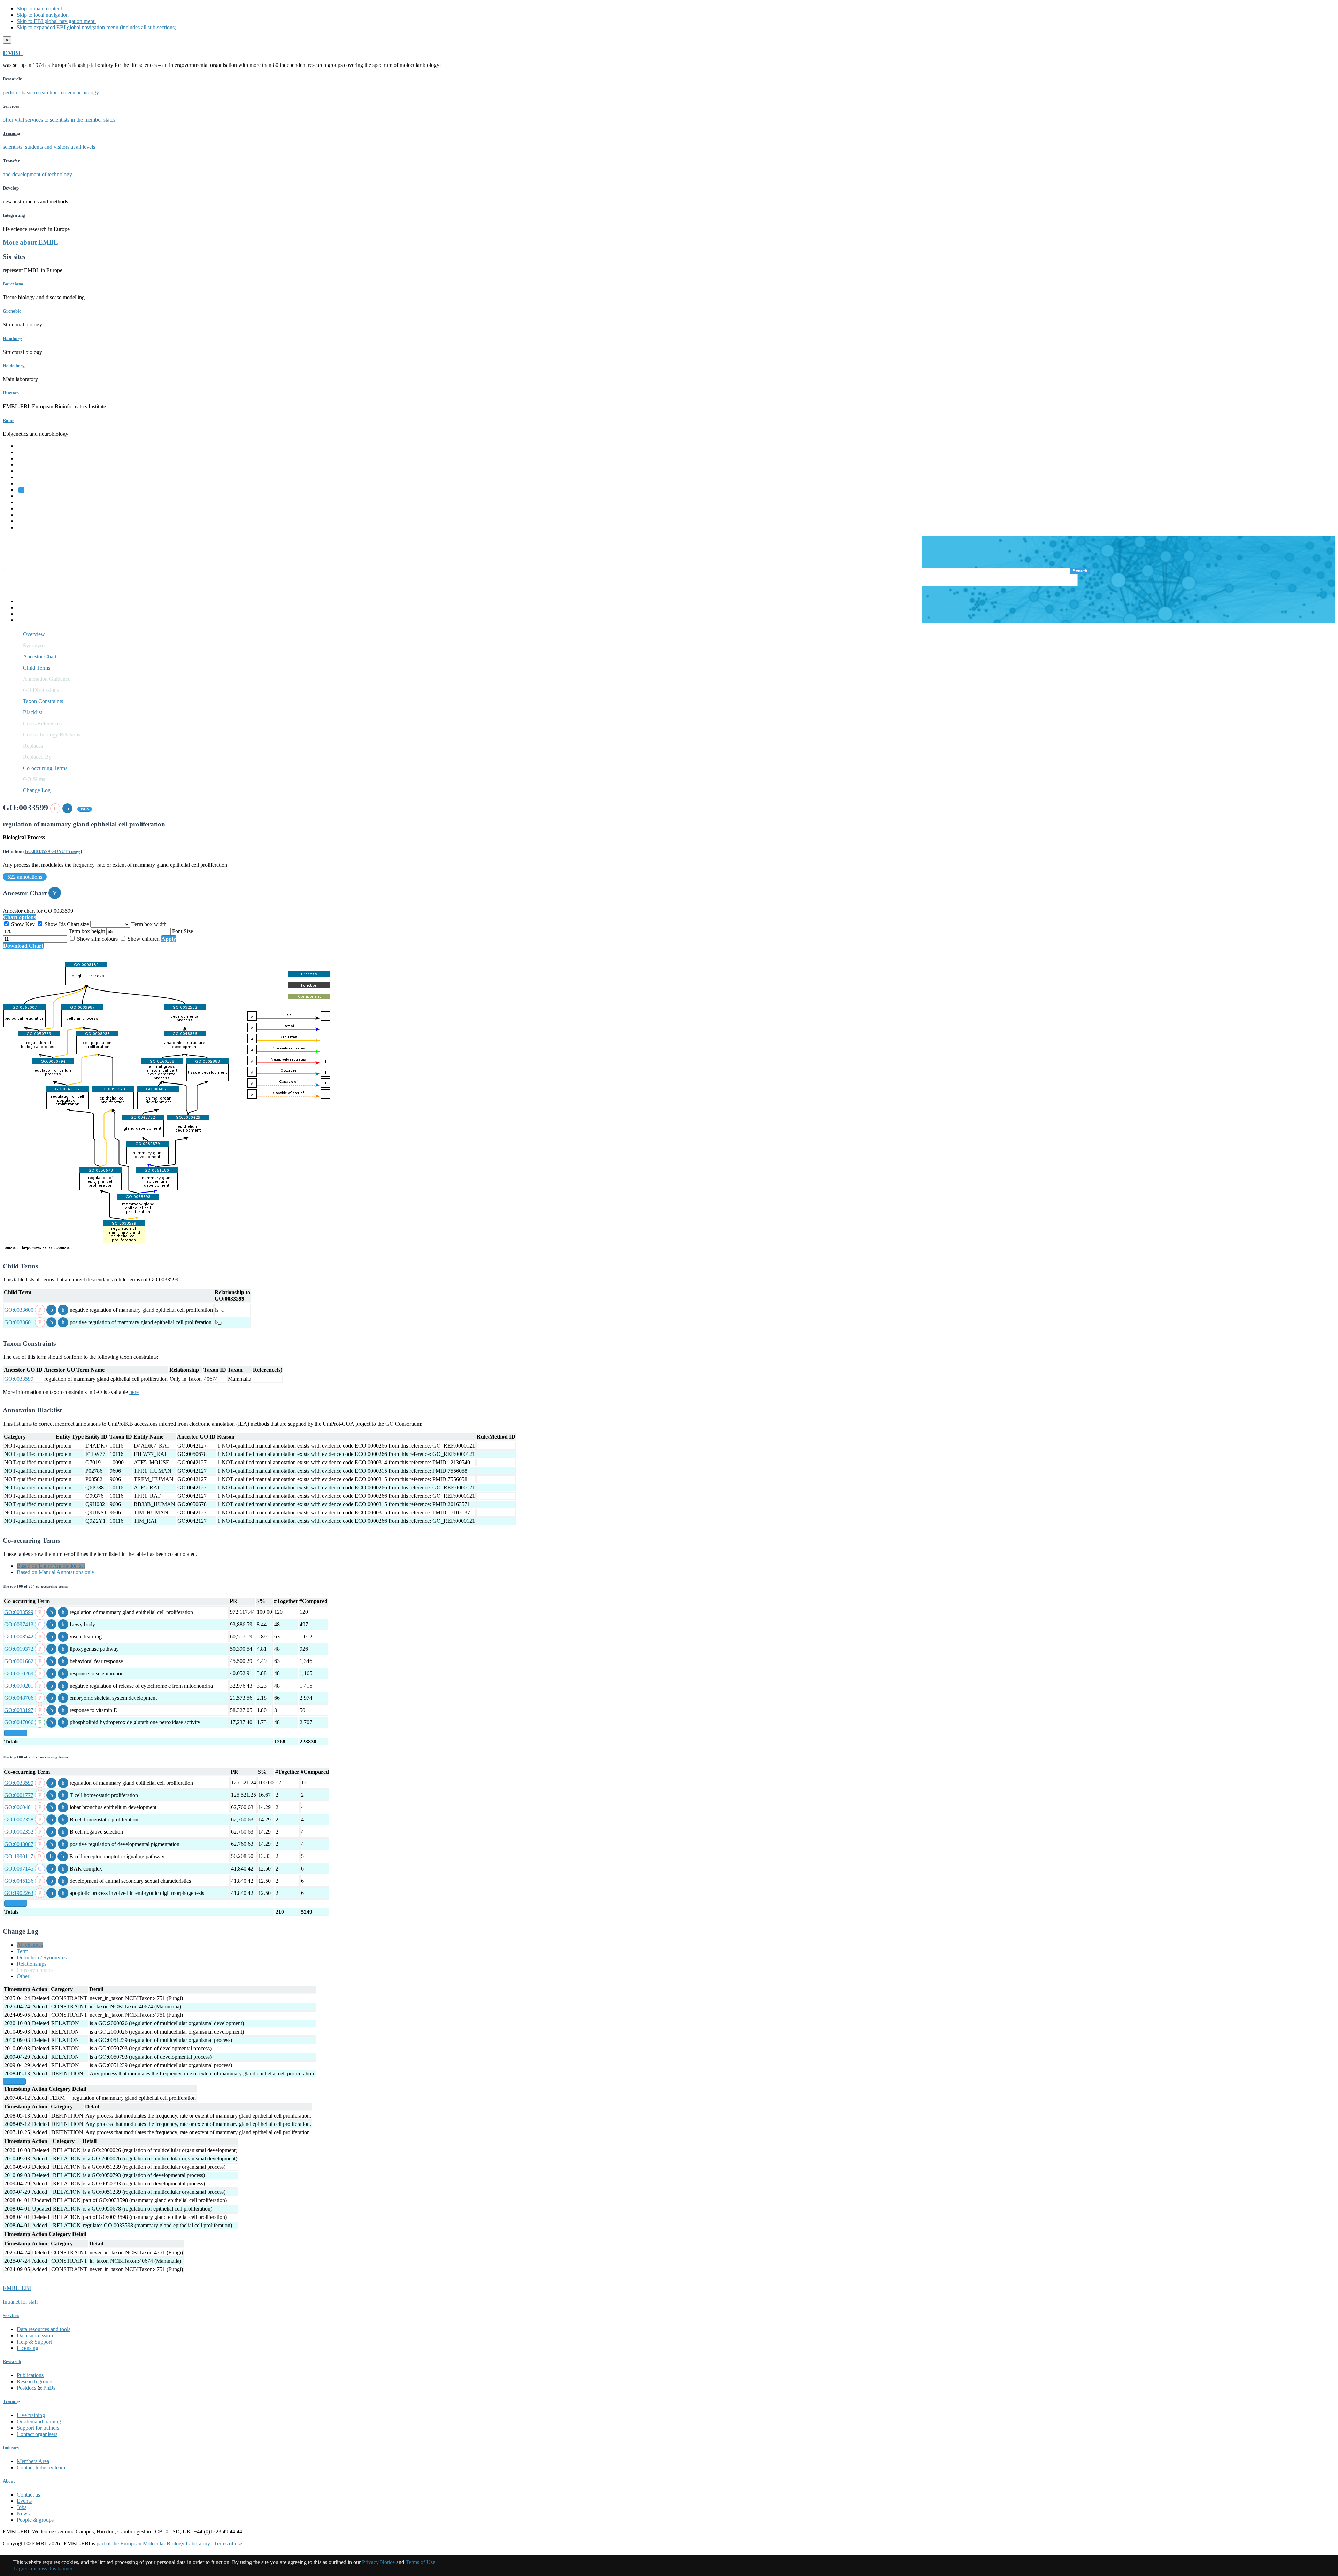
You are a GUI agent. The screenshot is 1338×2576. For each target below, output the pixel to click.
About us (27, 502)
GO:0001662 (19, 1661)
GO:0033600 (19, 1310)
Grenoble (12, 311)
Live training (31, 2415)
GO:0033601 (19, 1322)
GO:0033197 (19, 1710)
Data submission (35, 2335)
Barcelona (13, 284)
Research (27, 515)
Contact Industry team (41, 2467)
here (134, 1392)
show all (16, 1733)
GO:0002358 (19, 1819)
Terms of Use (420, 2562)
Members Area (33, 2461)
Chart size (79, 924)
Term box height (87, 931)
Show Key (23, 924)
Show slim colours (97, 939)
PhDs (49, 2388)
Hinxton (11, 393)
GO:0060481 (19, 1807)
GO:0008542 (19, 1637)
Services (26, 521)
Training (26, 508)
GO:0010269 (19, 1673)
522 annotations (25, 877)
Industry (11, 2448)
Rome (9, 420)
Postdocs (26, 2388)
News (23, 2513)
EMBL (13, 53)
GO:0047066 (19, 1722)
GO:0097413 (19, 1624)
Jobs (22, 2507)
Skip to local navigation (43, 15)
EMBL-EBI (30, 527)
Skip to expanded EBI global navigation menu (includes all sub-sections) (97, 27)
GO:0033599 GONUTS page (53, 851)
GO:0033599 (19, 1379)
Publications (30, 2375)
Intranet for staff (20, 2302)
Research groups (35, 2381)
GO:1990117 (19, 1856)
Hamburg (12, 338)
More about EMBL (30, 242)
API (21, 614)
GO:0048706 (19, 1698)
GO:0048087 (19, 1844)
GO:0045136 (19, 1881)
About (9, 2481)
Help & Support (34, 2342)
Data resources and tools (44, 2329)
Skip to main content (39, 9)
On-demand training (39, 2421)
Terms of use (228, 2543)
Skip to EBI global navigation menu (56, 21)
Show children (144, 939)
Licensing (28, 2348)
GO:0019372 (19, 1649)
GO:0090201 (19, 1686)
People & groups (35, 2520)
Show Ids (55, 924)
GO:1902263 (19, 1893)
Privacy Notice (378, 2562)
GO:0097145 (19, 1869)
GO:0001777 (19, 1795)
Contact (25, 607)
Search (1080, 571)
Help (22, 601)
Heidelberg (14, 366)
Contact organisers (37, 2434)
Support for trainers (38, 2428)
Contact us (28, 2495)
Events (24, 2501)
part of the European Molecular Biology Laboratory (153, 2543)
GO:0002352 (19, 1832)
